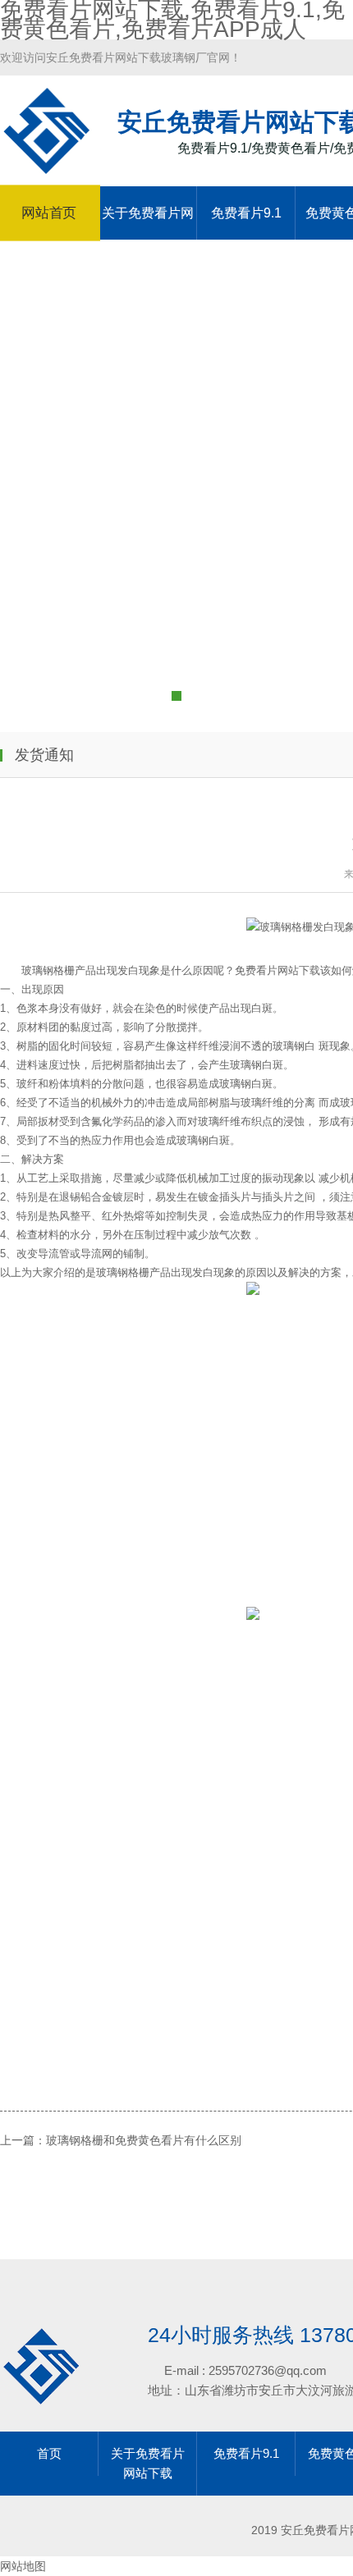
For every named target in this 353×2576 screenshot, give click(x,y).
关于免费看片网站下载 (148, 223)
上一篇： (23, 2140)
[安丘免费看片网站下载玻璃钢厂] (46, 166)
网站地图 (23, 2566)
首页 (49, 2453)
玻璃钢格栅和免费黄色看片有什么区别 (144, 2140)
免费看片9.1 (246, 213)
